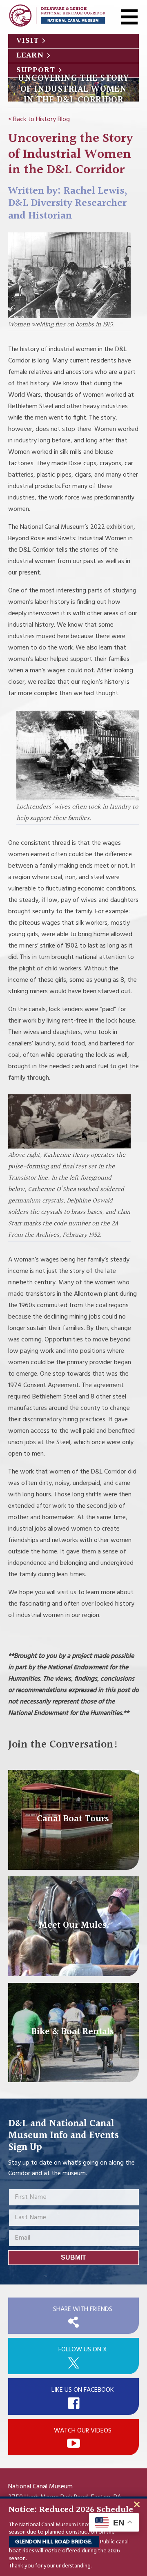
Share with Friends (83, 2309)
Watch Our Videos (83, 2431)
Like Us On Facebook (83, 2390)
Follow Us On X (83, 2350)
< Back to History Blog (39, 119)
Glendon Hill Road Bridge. (54, 2542)
